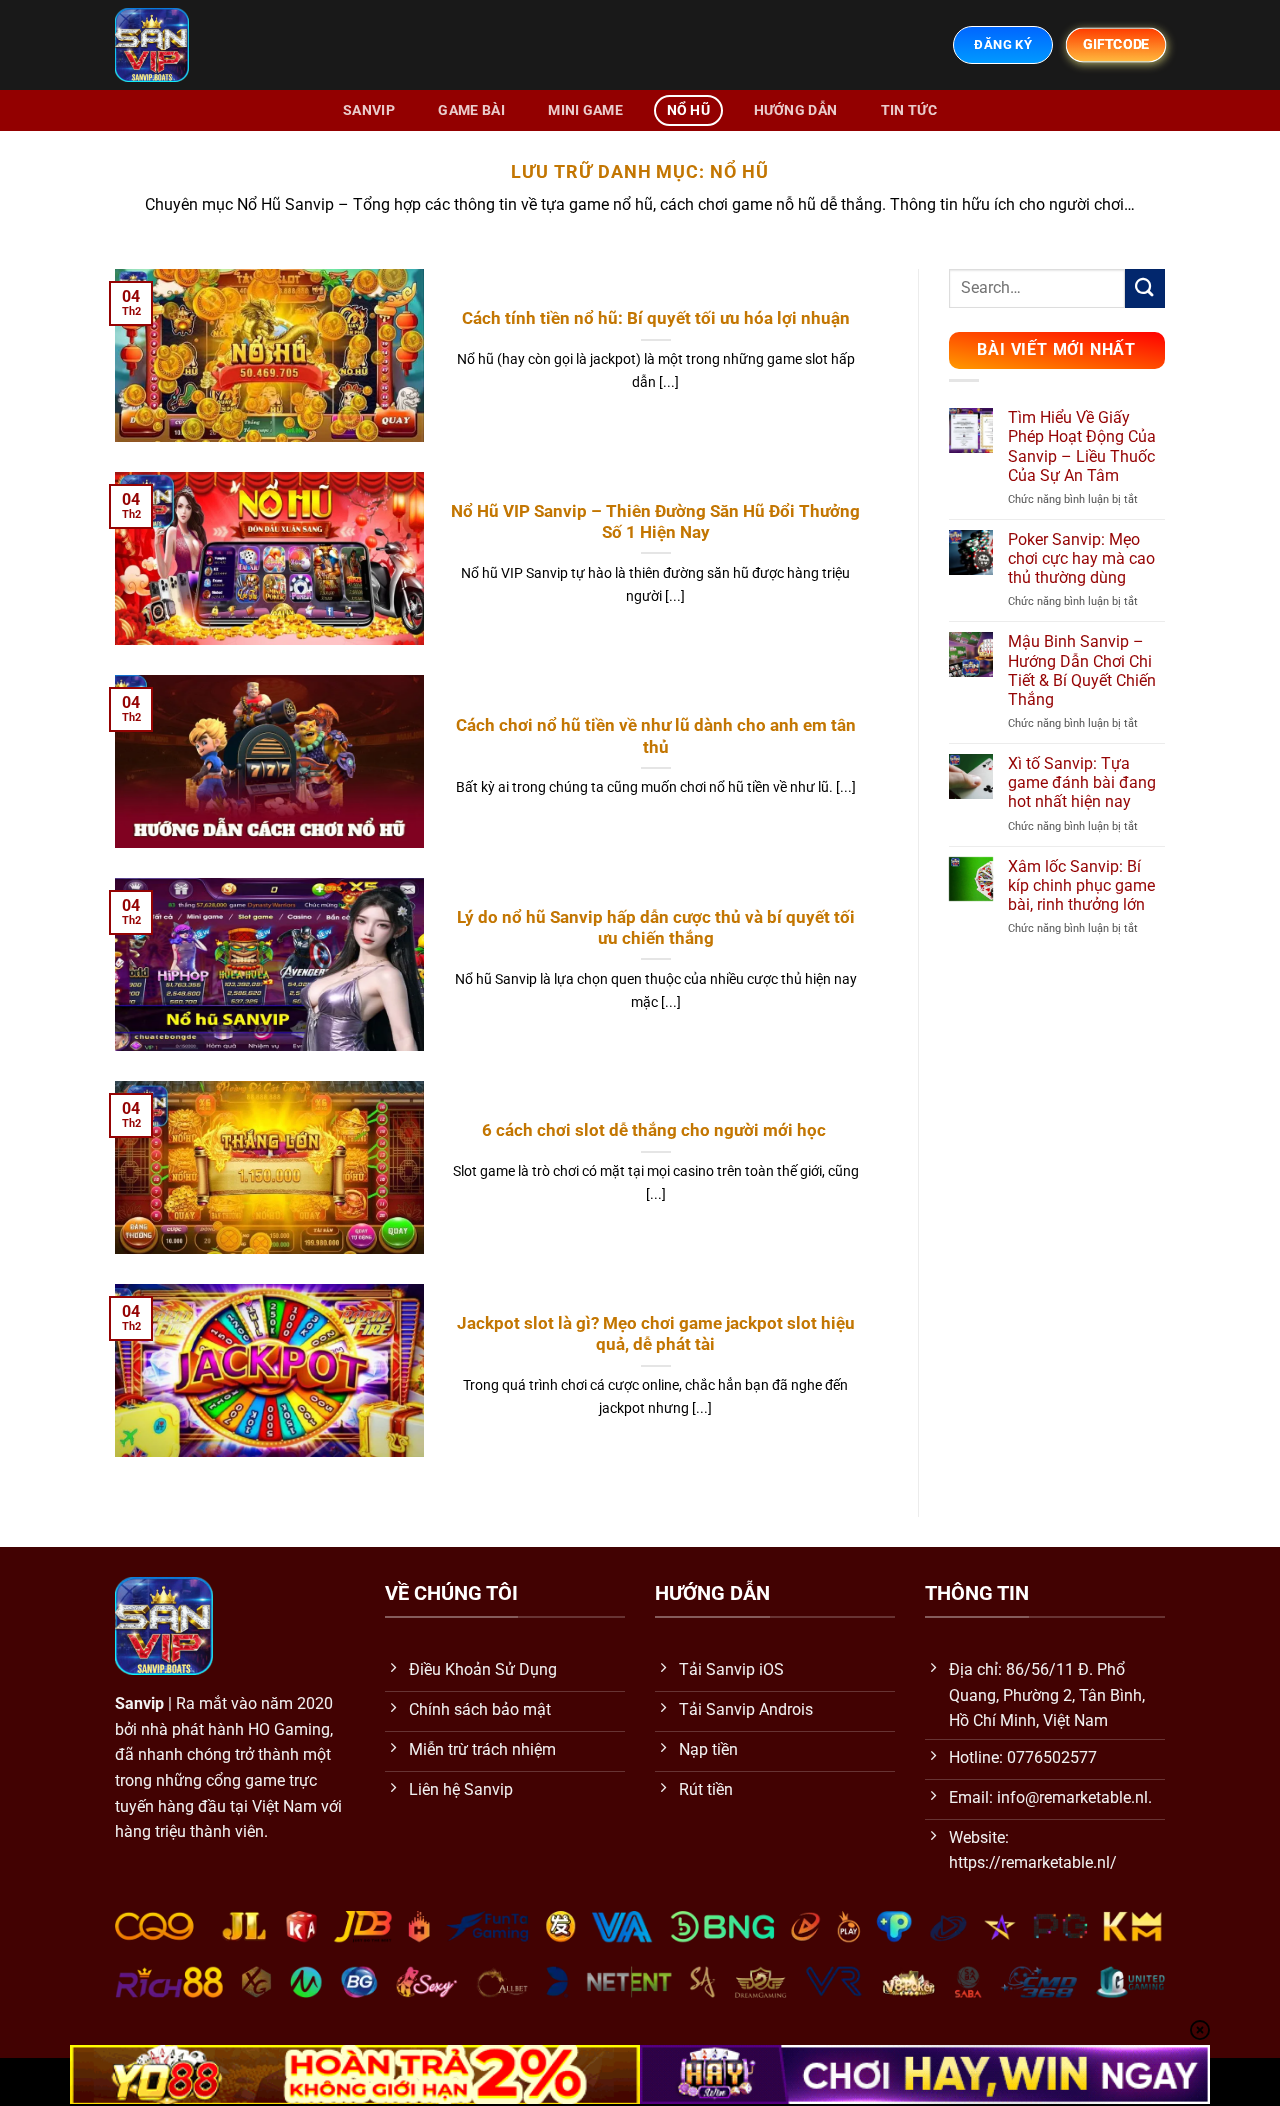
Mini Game (585, 110)
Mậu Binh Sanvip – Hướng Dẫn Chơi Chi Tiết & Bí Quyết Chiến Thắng (1082, 670)
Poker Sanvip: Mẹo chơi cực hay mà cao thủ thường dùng (1081, 558)
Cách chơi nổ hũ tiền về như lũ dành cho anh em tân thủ (656, 736)
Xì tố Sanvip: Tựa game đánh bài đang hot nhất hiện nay (1082, 782)
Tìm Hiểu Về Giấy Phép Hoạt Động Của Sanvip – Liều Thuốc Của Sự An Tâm (1082, 446)
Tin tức (909, 110)
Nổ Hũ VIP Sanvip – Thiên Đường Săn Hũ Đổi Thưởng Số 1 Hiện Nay (655, 522)
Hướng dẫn (796, 110)
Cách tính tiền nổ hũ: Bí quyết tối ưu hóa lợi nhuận (656, 318)
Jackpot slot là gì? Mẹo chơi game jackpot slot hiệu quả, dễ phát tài (656, 1334)
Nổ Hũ (688, 110)
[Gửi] (1145, 288)
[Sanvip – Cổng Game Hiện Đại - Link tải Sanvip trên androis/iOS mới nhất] (181, 45)
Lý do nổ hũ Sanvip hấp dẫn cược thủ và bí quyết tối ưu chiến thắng (656, 928)
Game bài (471, 110)
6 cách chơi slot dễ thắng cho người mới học (656, 1130)
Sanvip (369, 110)
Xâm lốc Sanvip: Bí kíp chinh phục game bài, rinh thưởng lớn (1081, 885)
